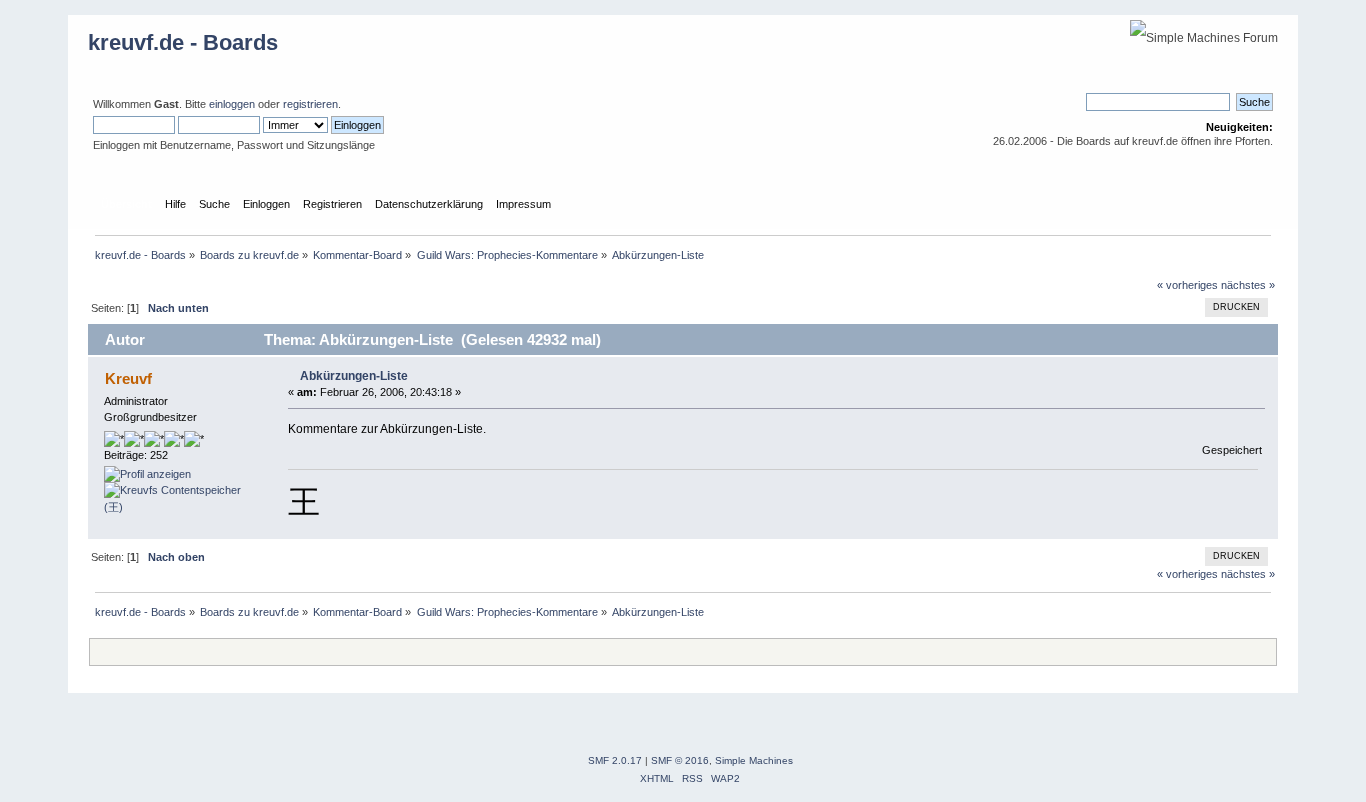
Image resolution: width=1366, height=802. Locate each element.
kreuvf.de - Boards (183, 42)
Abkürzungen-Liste (354, 376)
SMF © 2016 (680, 760)
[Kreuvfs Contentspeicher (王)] (179, 507)
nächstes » (1248, 285)
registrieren (310, 104)
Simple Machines (754, 760)
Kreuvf (128, 378)
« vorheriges (1187, 285)
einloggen (232, 104)
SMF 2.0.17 (615, 760)
